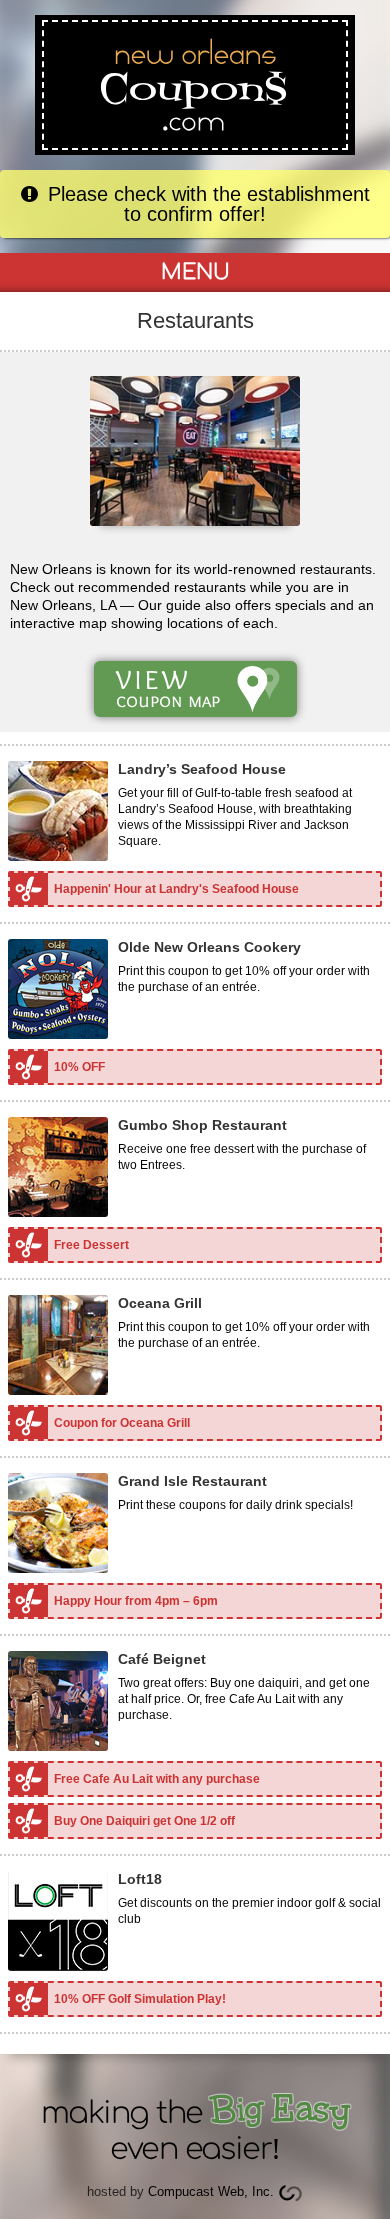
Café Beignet (162, 1659)
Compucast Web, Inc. (211, 2191)
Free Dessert (91, 1245)
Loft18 (140, 1879)
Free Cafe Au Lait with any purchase (157, 1779)
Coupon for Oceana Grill (122, 1423)
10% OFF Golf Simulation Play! (140, 1999)
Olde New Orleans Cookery (209, 947)
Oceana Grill (160, 1303)
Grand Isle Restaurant (192, 1481)
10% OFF (79, 1067)
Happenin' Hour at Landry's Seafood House (176, 889)
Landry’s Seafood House (202, 769)
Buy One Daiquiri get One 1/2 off (144, 1821)
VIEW (168, 687)
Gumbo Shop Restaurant (202, 1125)
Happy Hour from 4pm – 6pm (136, 1601)
